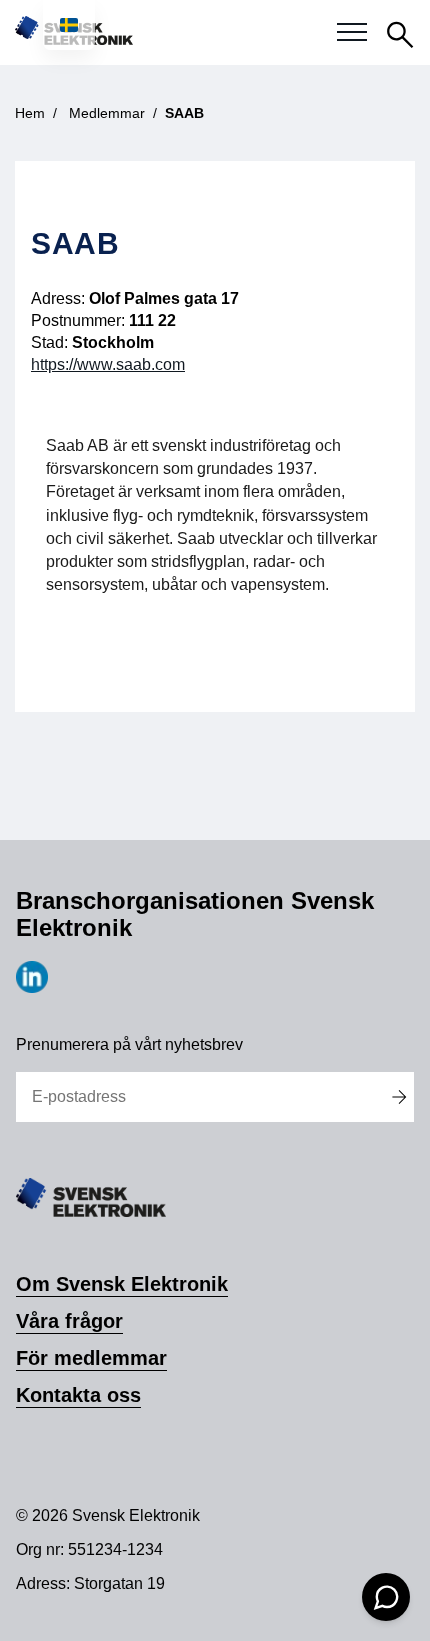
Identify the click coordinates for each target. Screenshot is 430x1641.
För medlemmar (91, 1358)
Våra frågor (69, 1321)
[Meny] (352, 33)
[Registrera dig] (399, 1097)
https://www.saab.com (108, 364)
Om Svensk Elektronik (122, 1284)
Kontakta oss (78, 1395)
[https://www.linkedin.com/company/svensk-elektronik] (32, 987)
